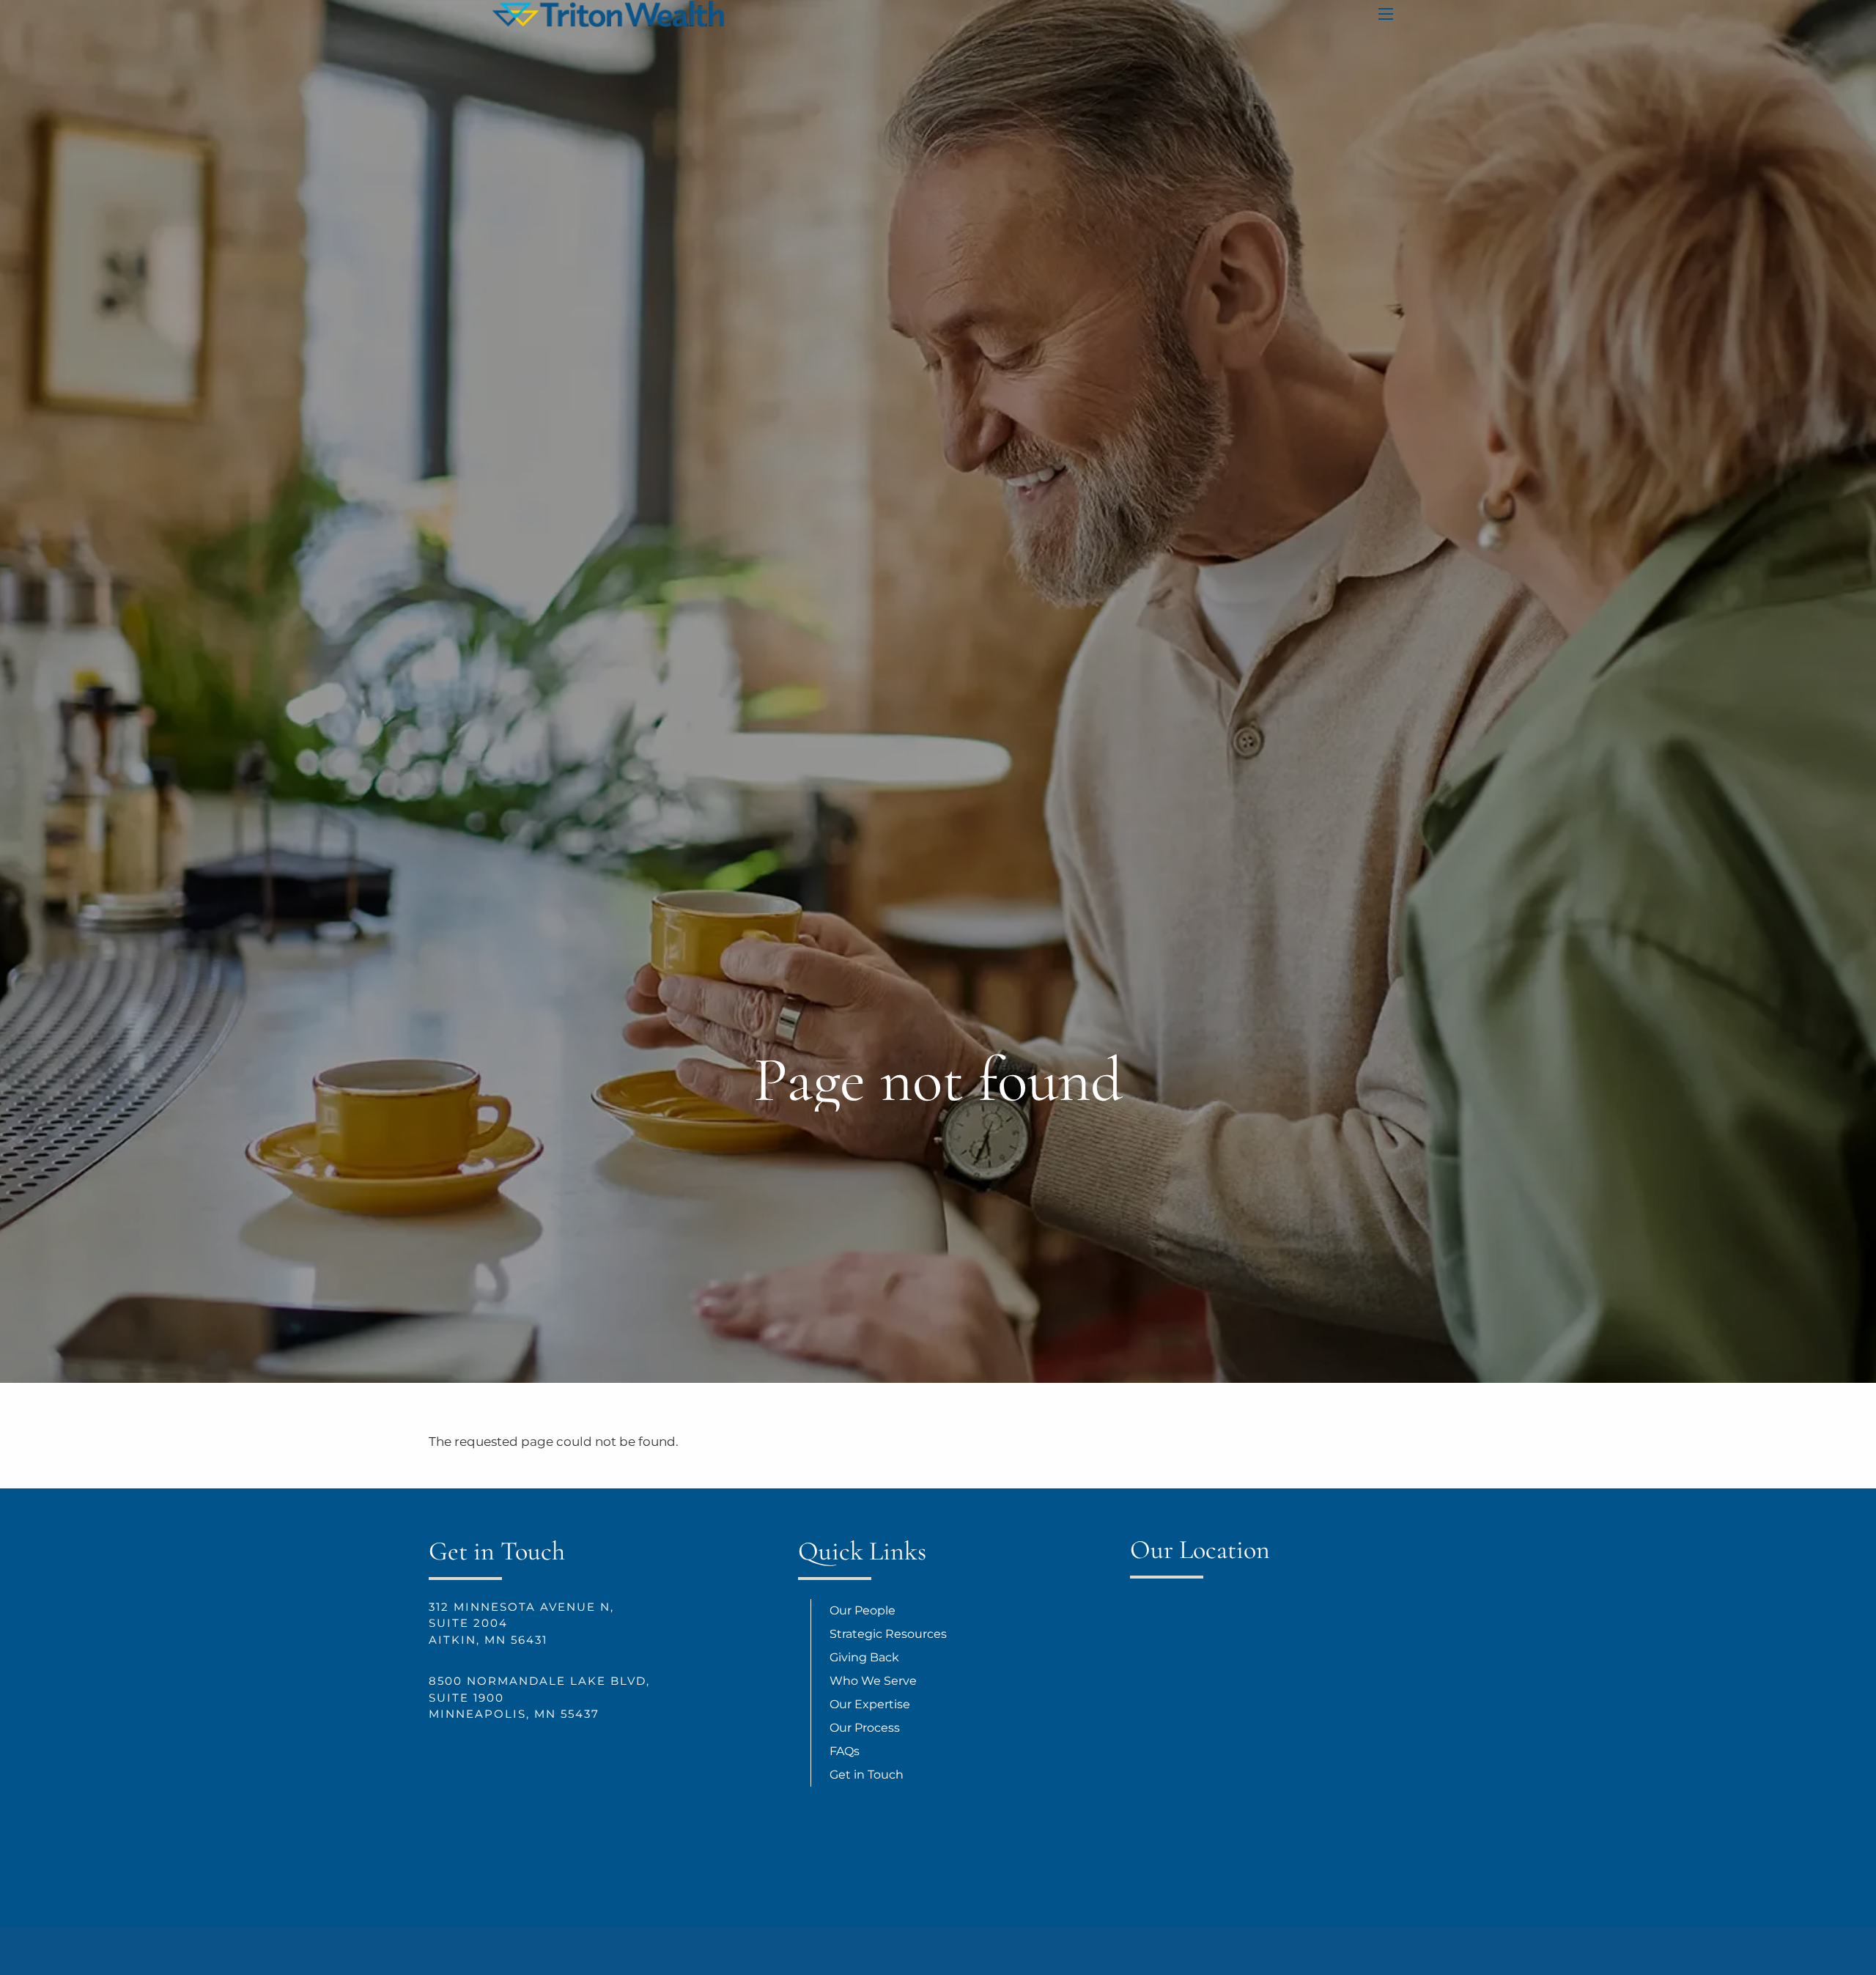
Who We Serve (873, 1681)
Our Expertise (870, 1704)
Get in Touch (867, 1775)
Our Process (865, 1728)
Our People (863, 1610)
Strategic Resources (888, 1634)
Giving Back (864, 1657)
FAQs (845, 1751)
